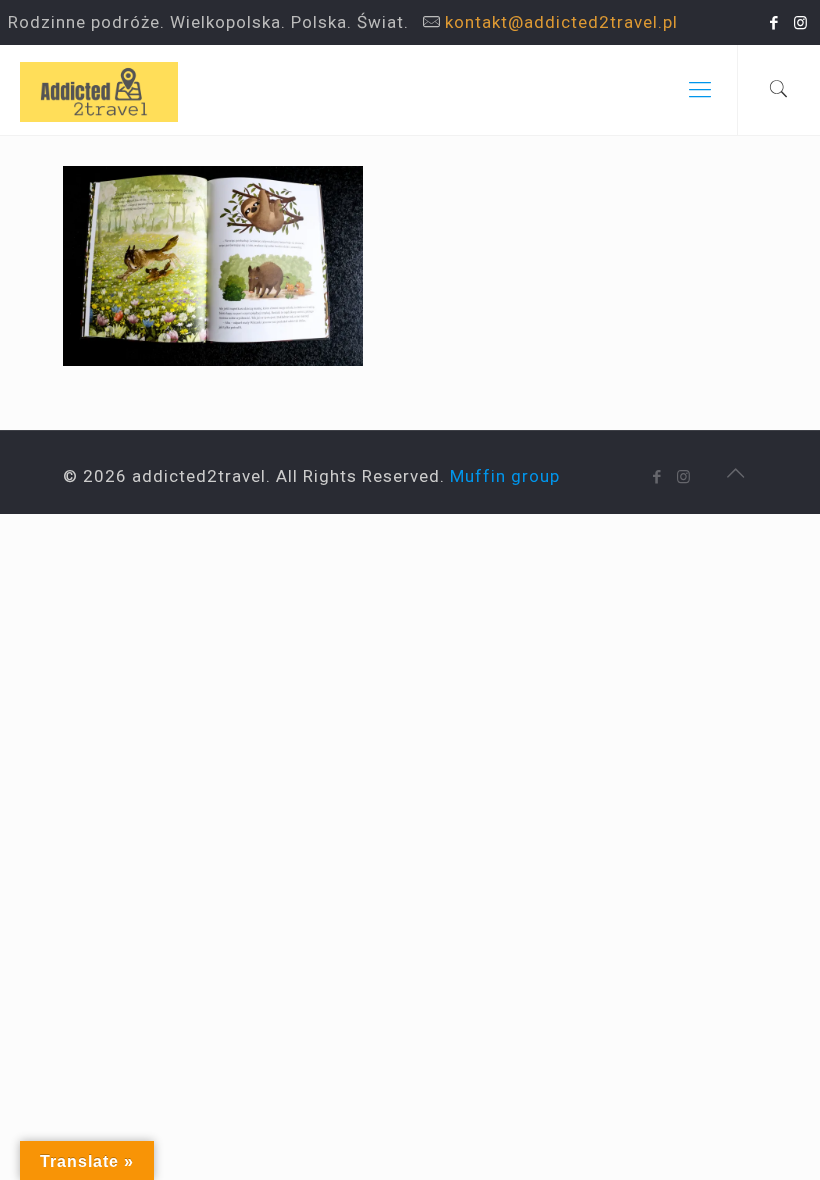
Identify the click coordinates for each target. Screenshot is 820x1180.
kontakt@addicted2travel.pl (561, 22)
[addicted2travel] (99, 90)
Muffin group (505, 476)
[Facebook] (774, 23)
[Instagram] (801, 23)
